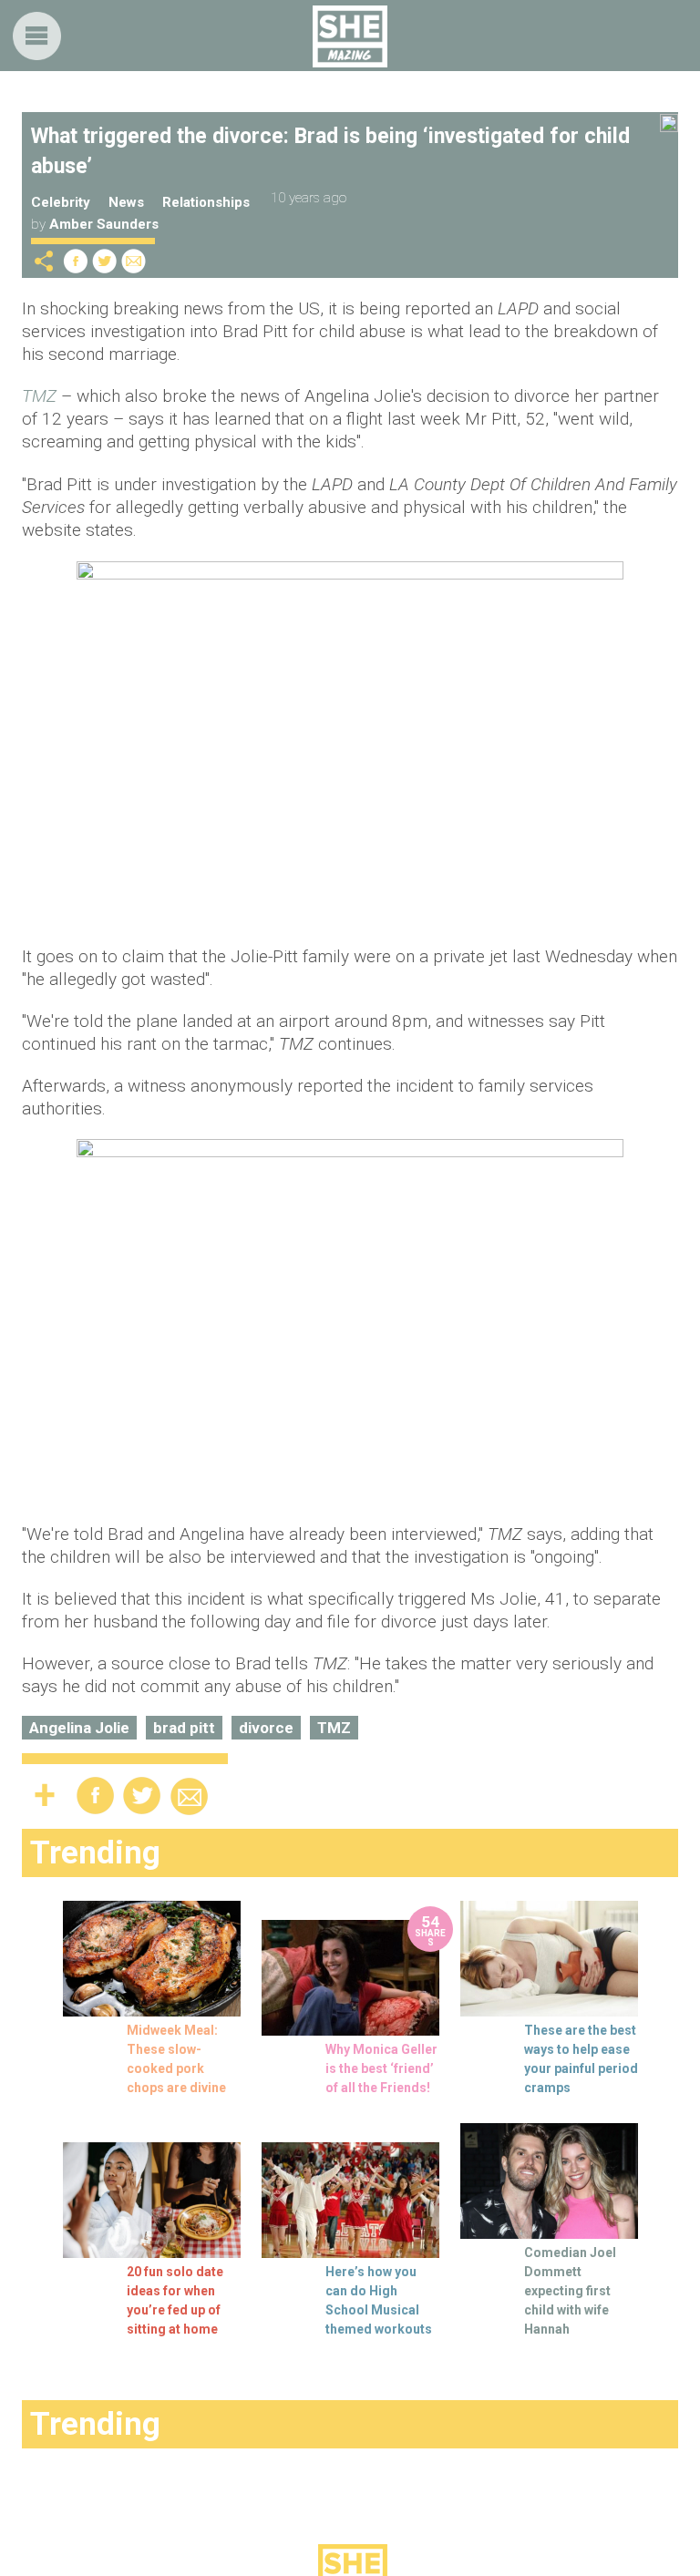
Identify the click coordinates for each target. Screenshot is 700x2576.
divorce (266, 1728)
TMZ (334, 1728)
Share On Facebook (76, 261)
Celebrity (61, 202)
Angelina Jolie (79, 1728)
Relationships (206, 202)
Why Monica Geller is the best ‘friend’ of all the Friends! (381, 2068)
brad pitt (184, 1728)
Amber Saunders (104, 224)
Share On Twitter (105, 261)
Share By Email (134, 261)
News (126, 202)
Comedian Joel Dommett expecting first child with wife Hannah (570, 2291)
